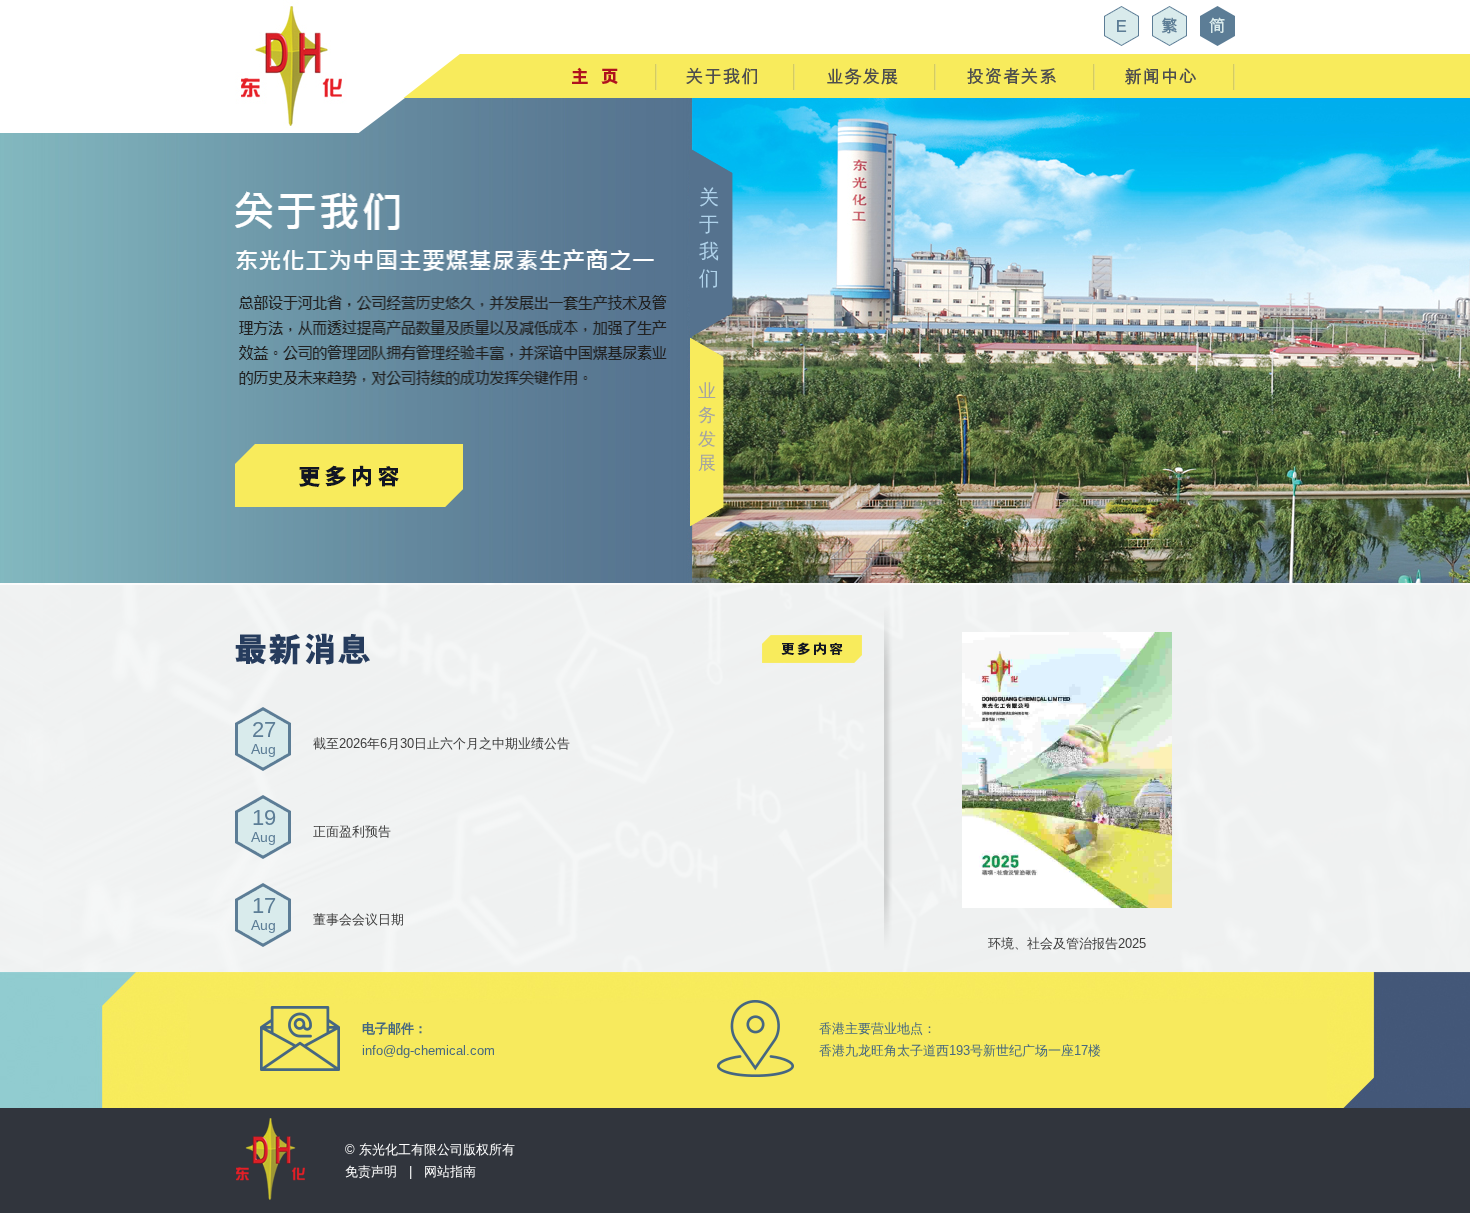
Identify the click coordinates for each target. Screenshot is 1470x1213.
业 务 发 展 (707, 427)
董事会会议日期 (358, 919)
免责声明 (371, 1171)
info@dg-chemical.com (428, 1050)
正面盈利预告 (352, 831)
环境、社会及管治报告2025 (1067, 943)
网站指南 (450, 1171)
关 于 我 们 (709, 237)
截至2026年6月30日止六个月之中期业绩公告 (441, 743)
